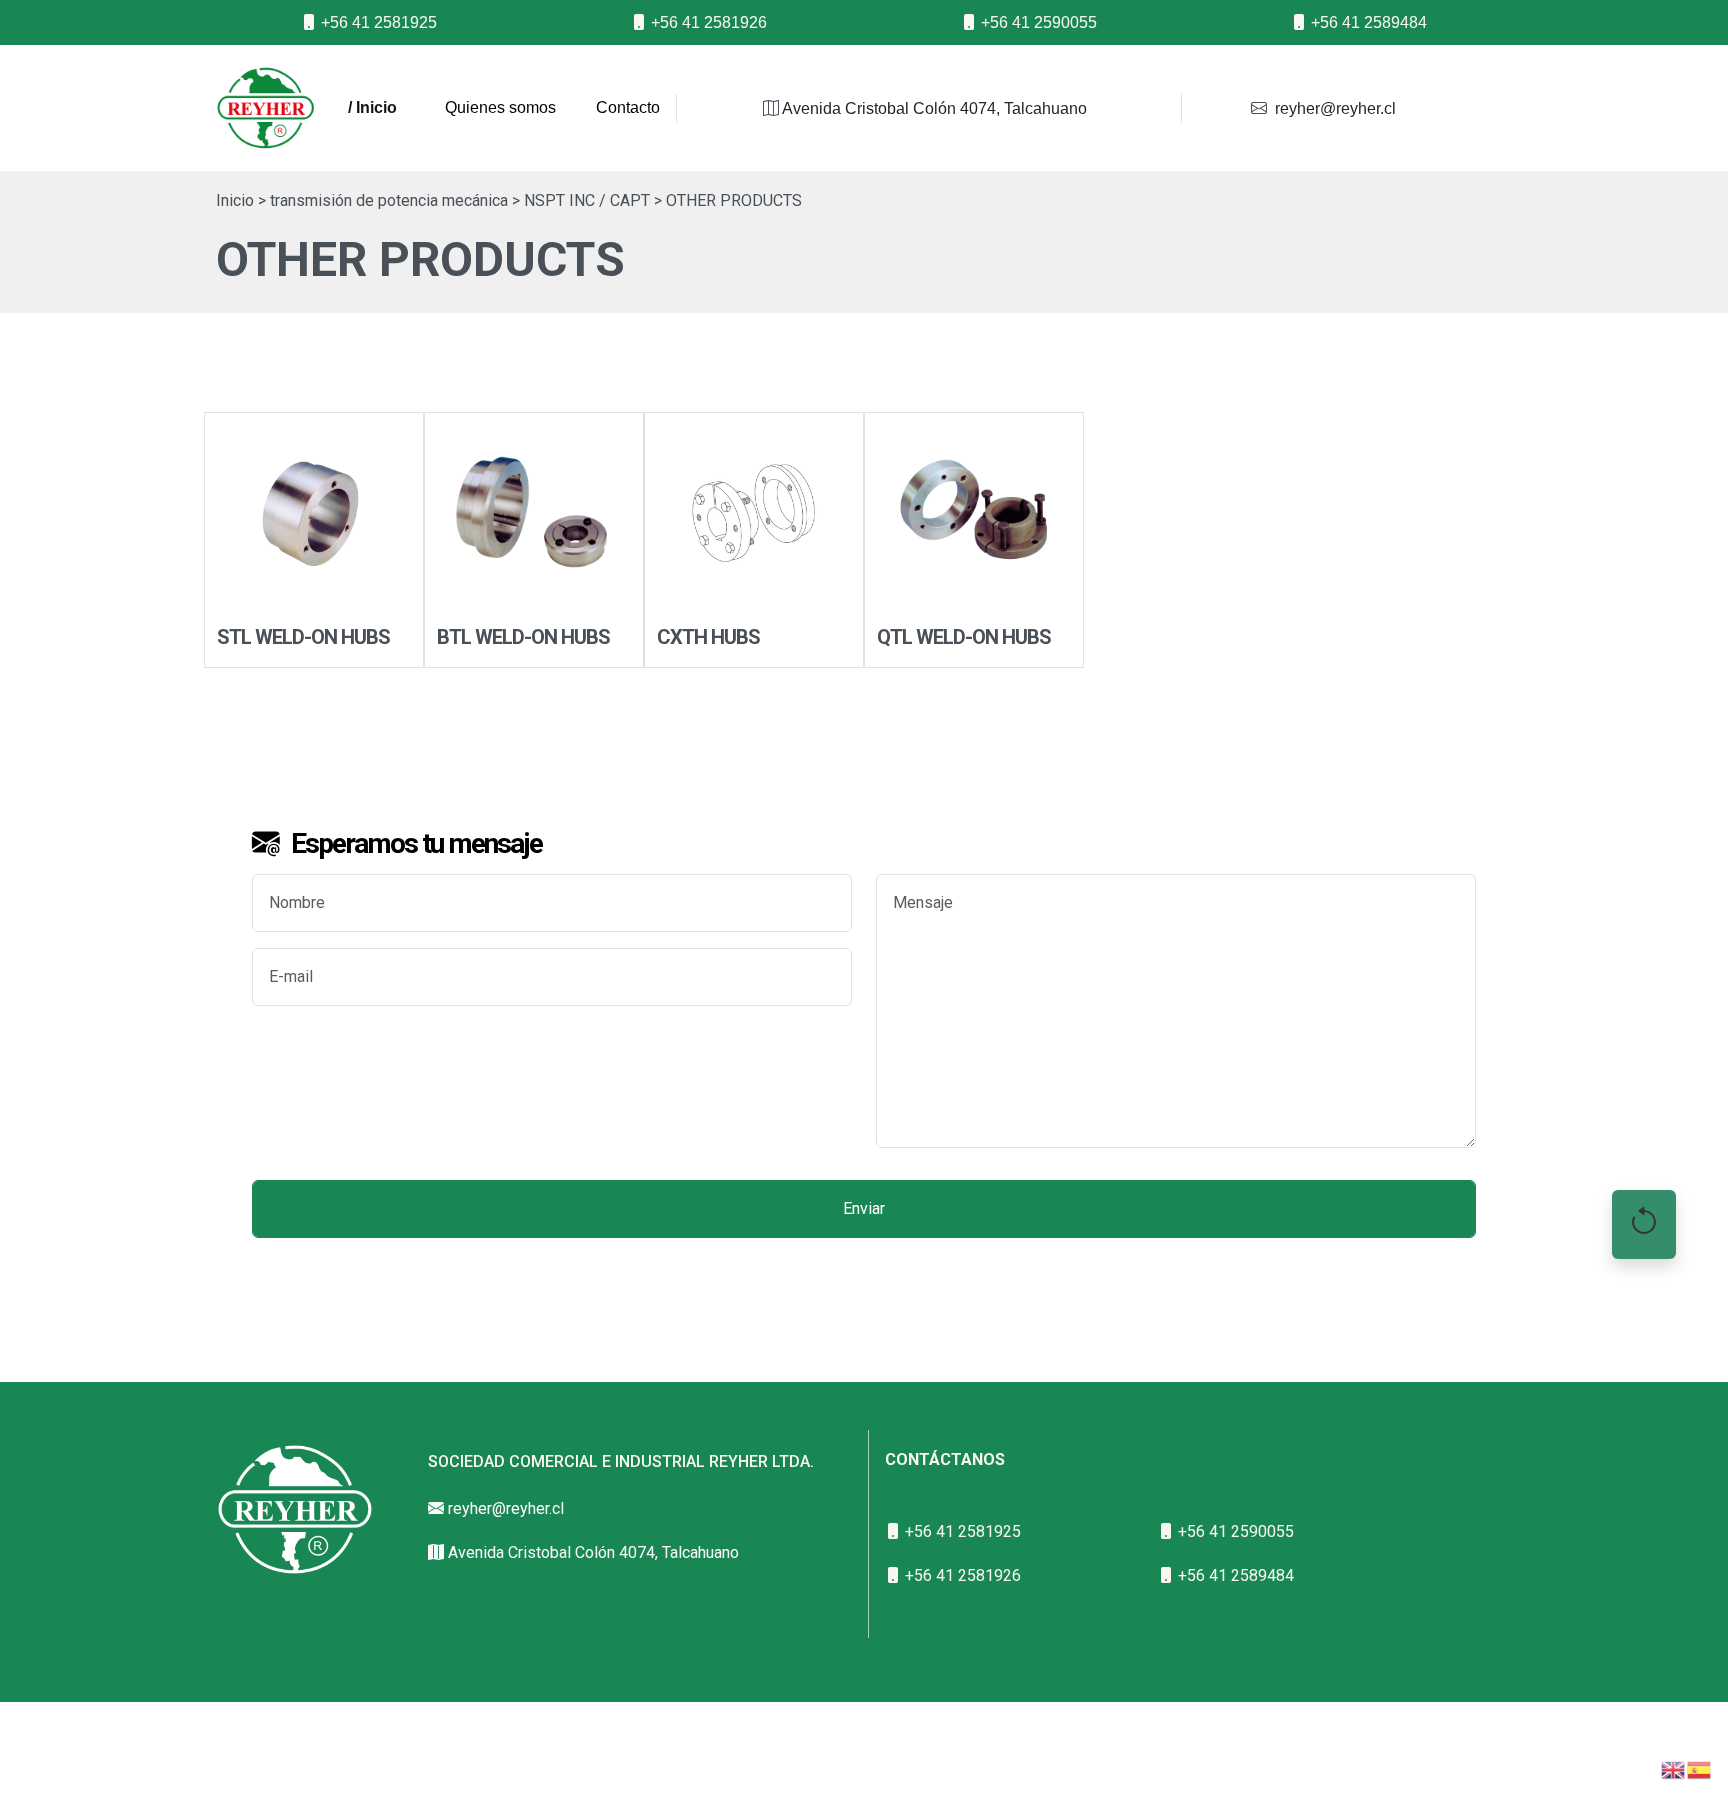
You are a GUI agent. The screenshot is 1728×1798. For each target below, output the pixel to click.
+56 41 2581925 (377, 22)
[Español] (1700, 1768)
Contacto (628, 107)
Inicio (235, 200)
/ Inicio (372, 107)
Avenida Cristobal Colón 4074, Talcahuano (933, 108)
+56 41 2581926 (707, 22)
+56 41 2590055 (1037, 22)
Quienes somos (500, 107)
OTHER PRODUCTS (734, 200)
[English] (1674, 1768)
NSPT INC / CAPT (587, 200)
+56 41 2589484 (1367, 22)
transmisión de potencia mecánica (389, 200)
